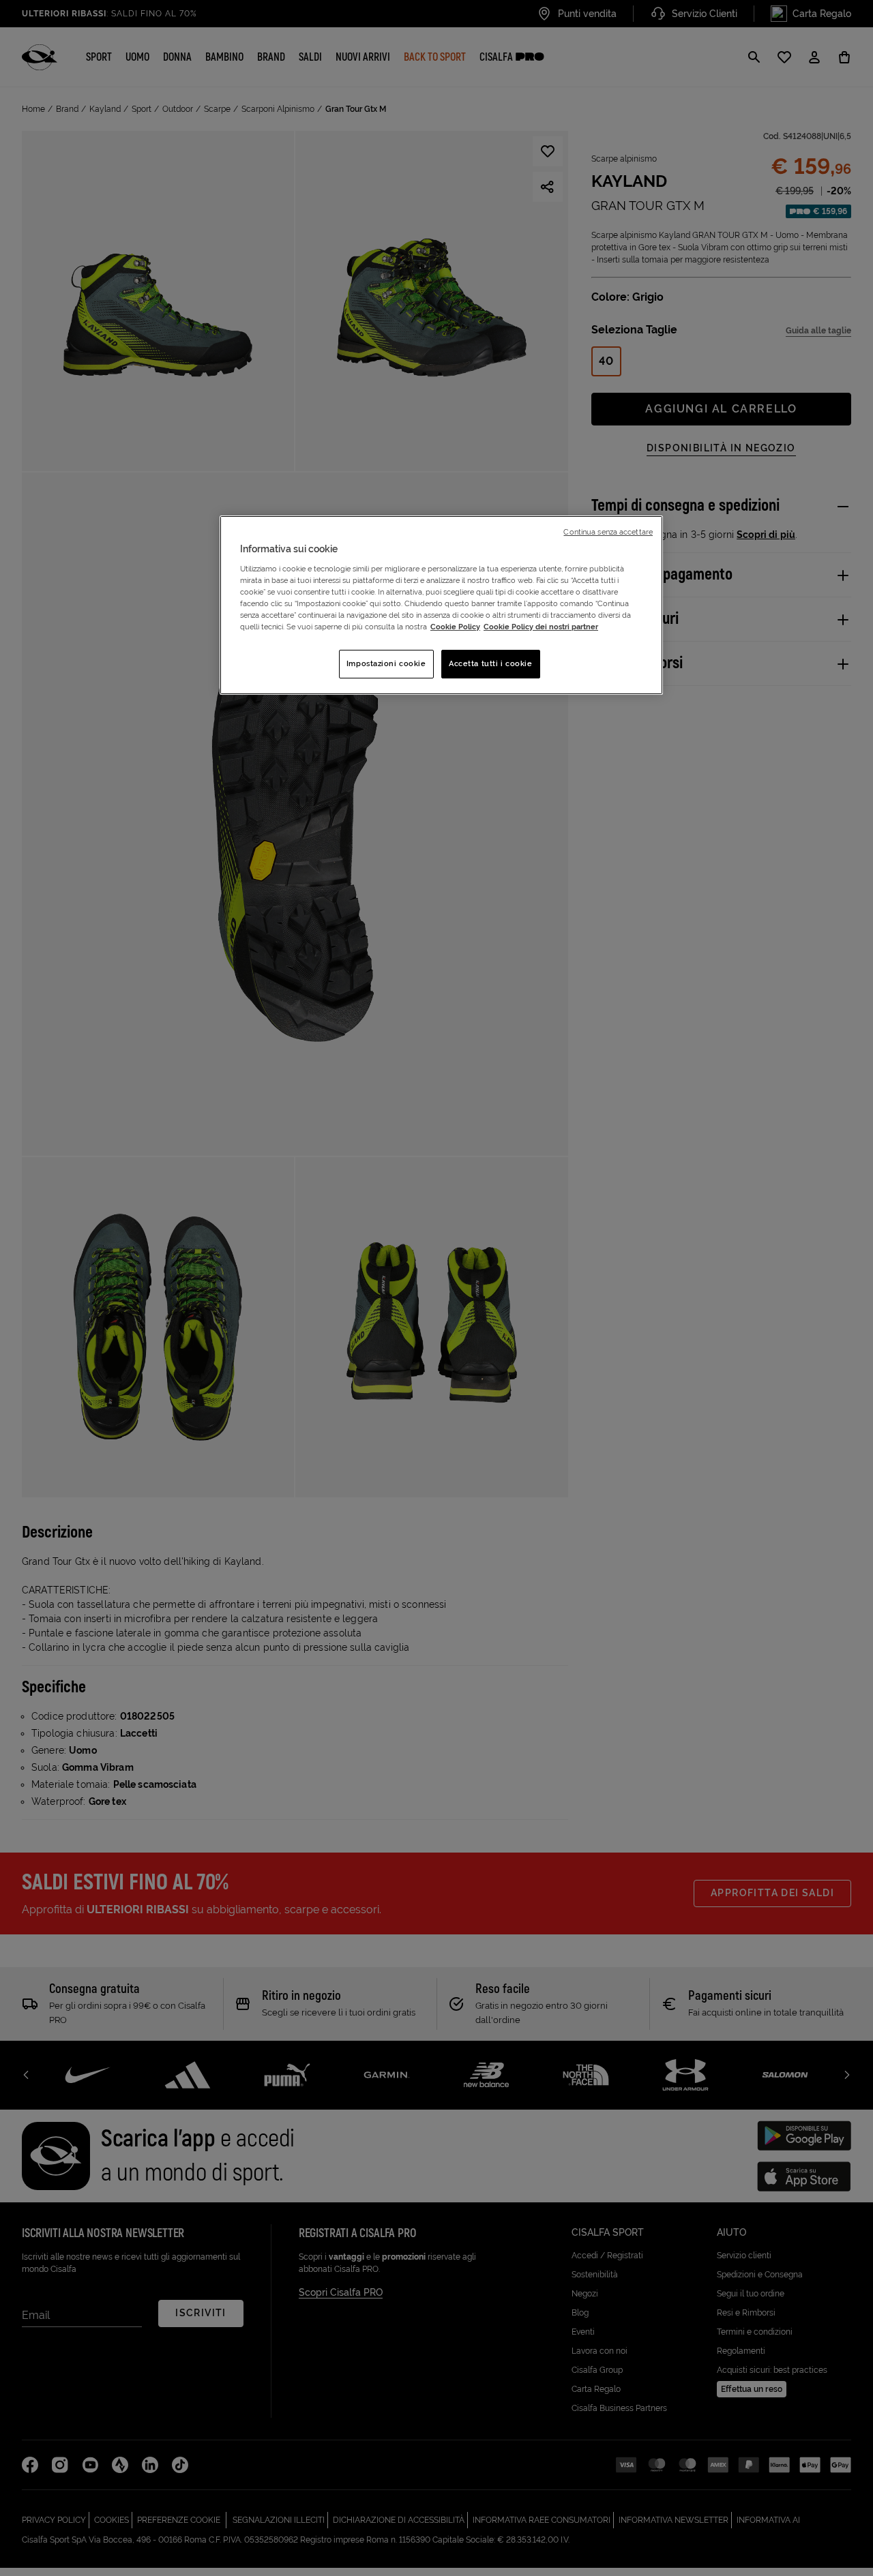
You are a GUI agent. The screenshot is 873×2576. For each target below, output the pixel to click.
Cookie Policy (455, 627)
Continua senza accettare (608, 532)
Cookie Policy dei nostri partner (541, 627)
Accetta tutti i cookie (491, 663)
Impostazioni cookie (386, 663)
